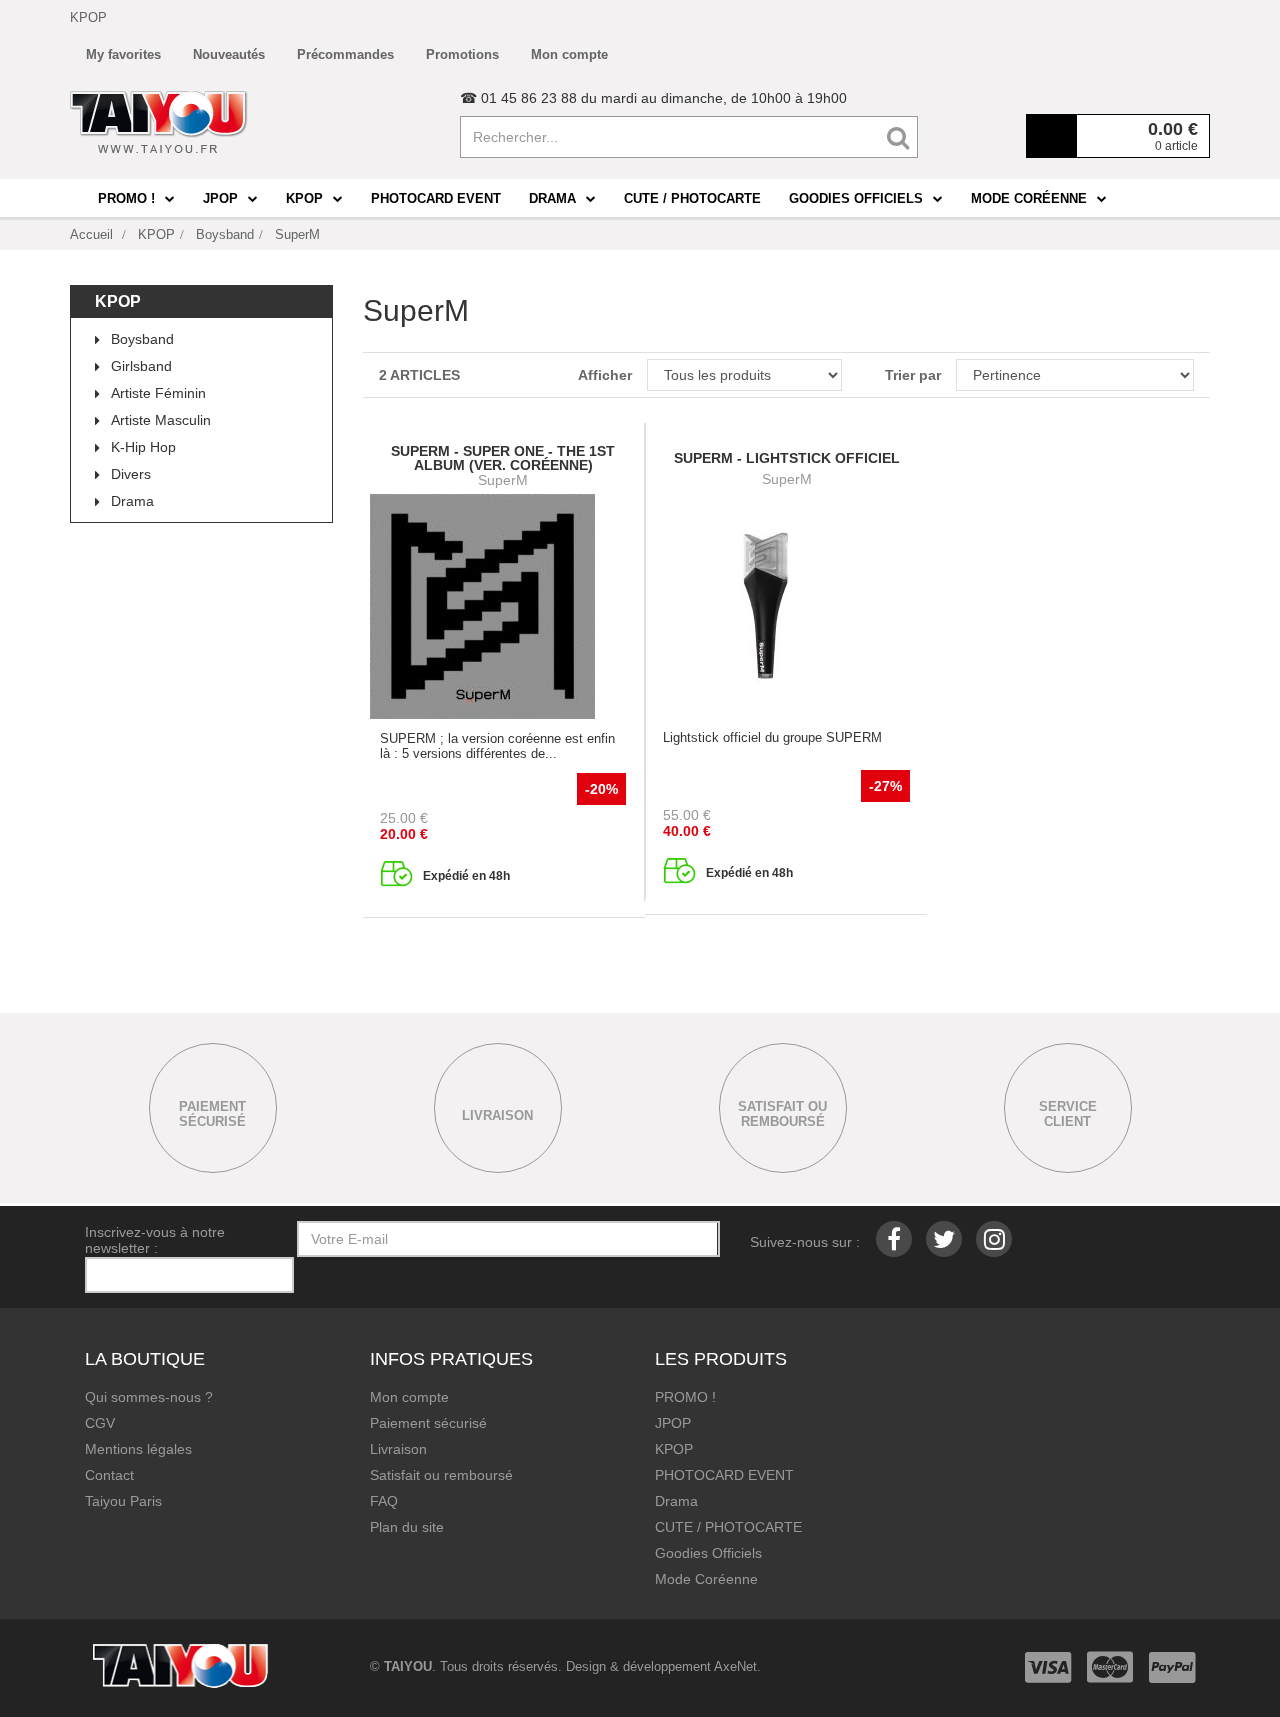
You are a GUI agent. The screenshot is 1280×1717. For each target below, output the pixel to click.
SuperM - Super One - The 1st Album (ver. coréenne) (503, 458)
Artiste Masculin (161, 420)
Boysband (142, 339)
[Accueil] (159, 122)
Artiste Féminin (158, 393)
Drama (132, 501)
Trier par (913, 375)
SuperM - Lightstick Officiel (787, 458)
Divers (131, 474)
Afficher (604, 375)
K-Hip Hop (143, 447)
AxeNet (735, 1666)
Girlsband (141, 366)
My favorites (123, 54)
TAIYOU (408, 1666)
